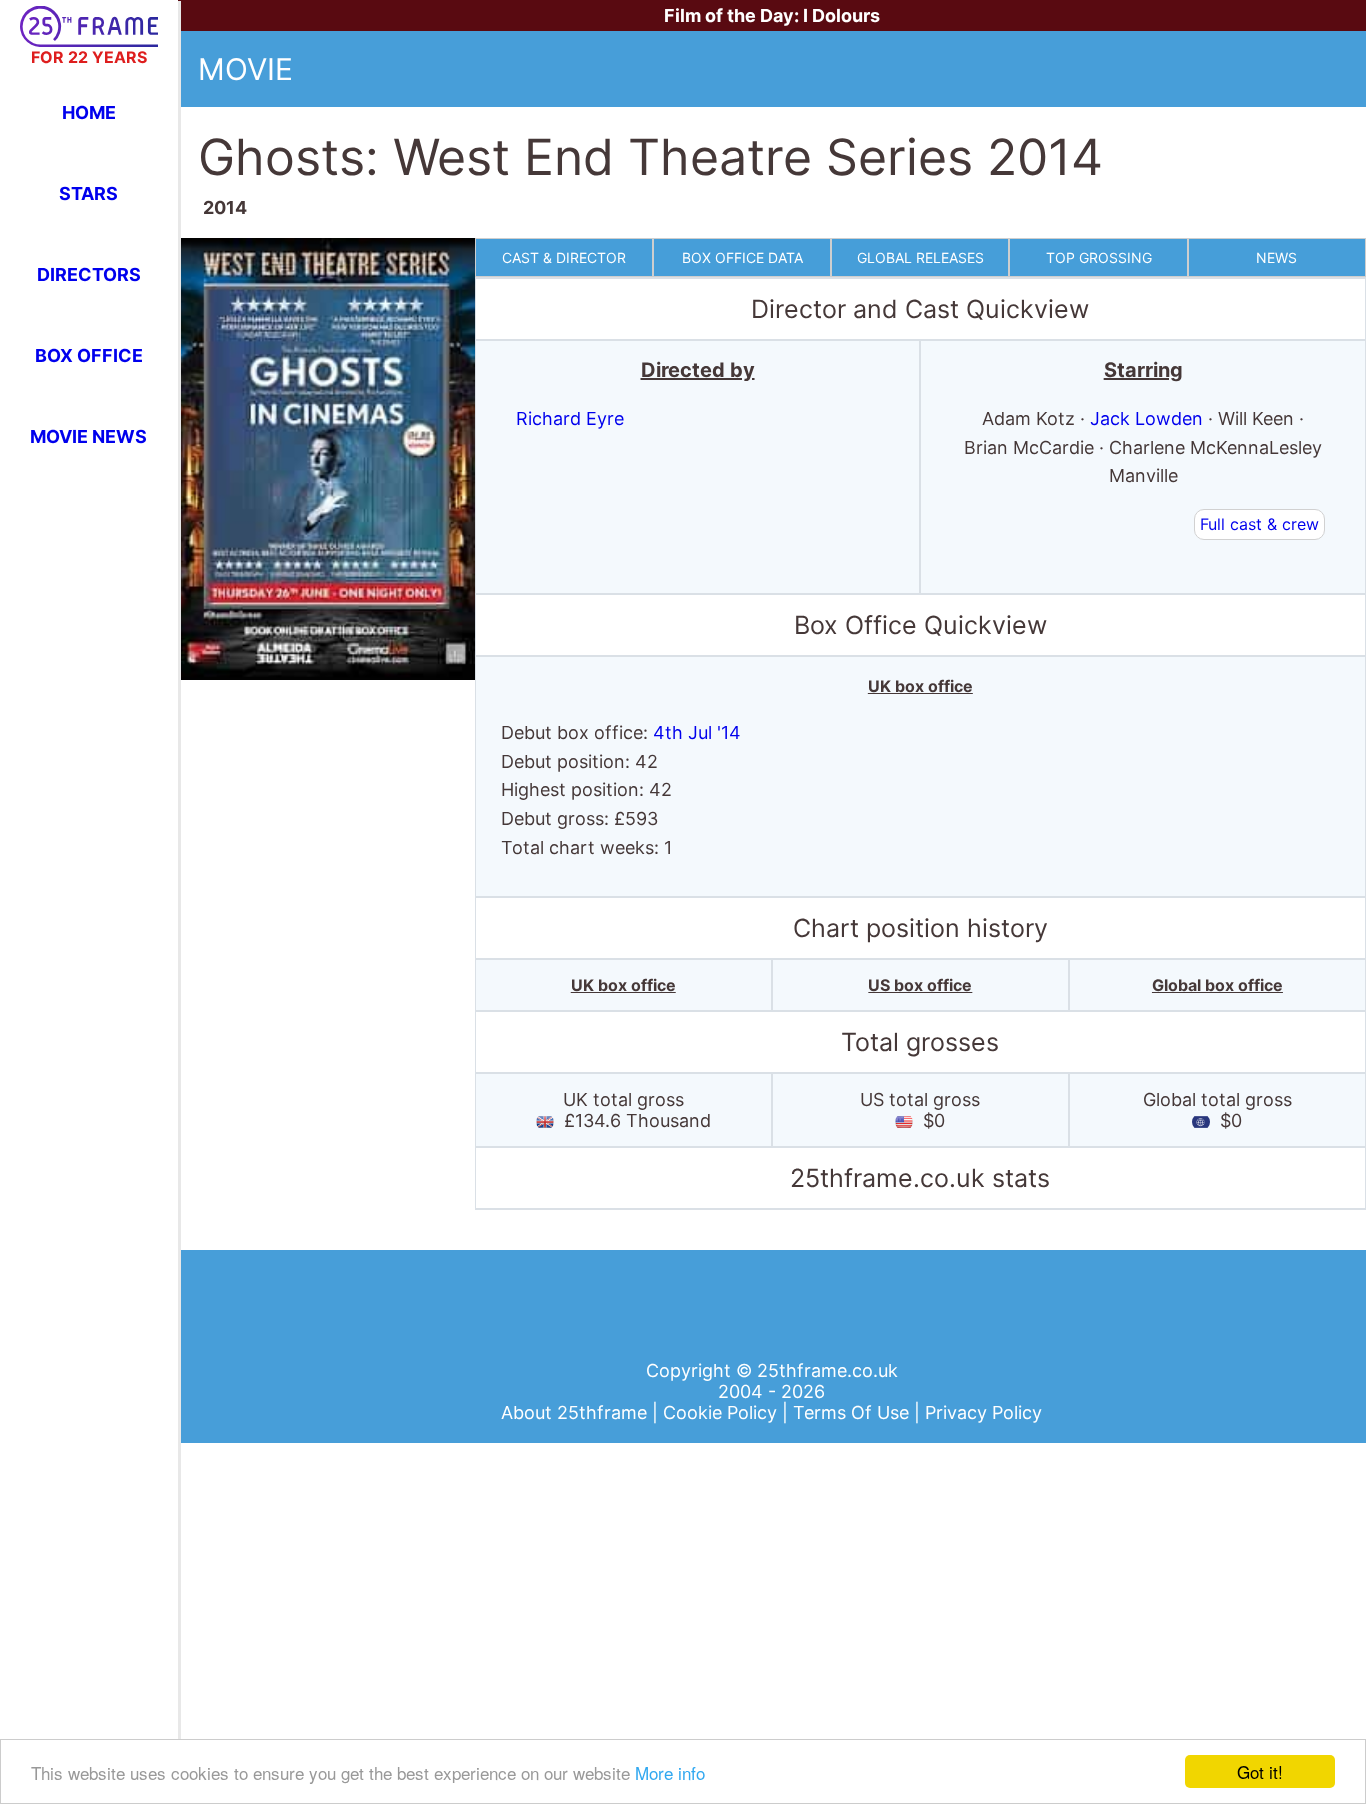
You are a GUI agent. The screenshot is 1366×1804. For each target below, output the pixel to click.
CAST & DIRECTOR (564, 257)
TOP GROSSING (1099, 257)
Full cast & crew (1259, 524)
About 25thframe (576, 1412)
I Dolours (841, 15)
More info (670, 1772)
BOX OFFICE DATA (742, 257)
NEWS (1276, 257)
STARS (88, 193)
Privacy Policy (983, 1412)
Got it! (1260, 1771)
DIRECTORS (89, 274)
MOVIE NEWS (88, 436)
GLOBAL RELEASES (920, 257)
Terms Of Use (853, 1412)
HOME (89, 112)
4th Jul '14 (697, 732)
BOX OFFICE (89, 355)
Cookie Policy (722, 1412)
